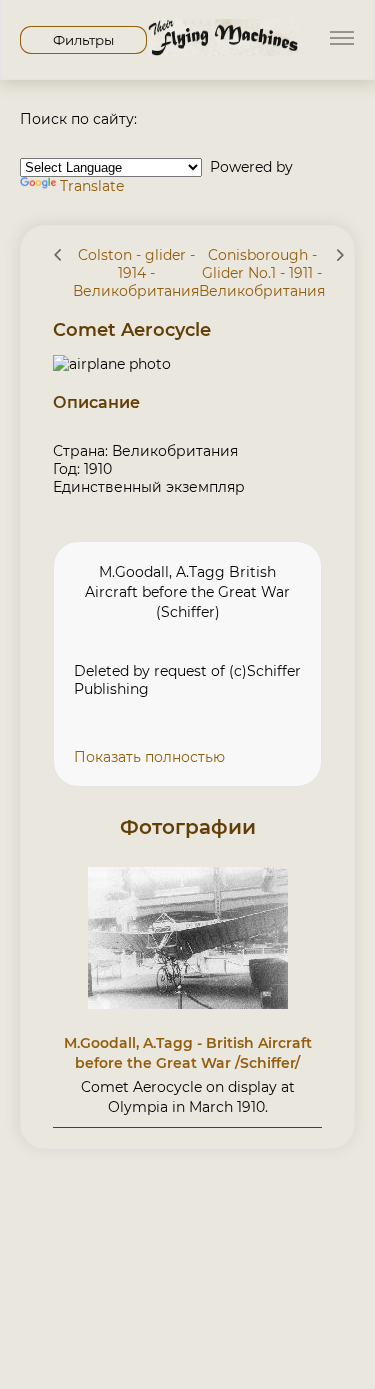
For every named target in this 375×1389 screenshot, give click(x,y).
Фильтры (83, 40)
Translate (92, 186)
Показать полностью (149, 757)
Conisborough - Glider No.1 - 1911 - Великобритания (262, 273)
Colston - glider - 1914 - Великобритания (136, 273)
